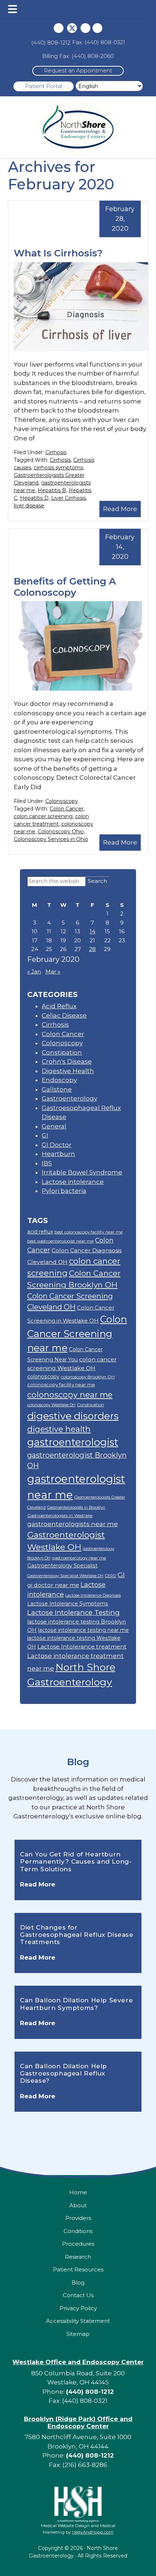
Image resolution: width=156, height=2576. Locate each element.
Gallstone (57, 1089)
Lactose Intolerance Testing (73, 1612)
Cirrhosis (56, 452)
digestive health (59, 1429)
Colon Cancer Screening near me (77, 1334)
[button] (13, 9)
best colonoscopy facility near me (89, 1232)
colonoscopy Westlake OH (51, 1405)
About (78, 2205)
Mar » (53, 971)
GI (45, 1135)
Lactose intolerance (73, 1182)
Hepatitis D (34, 498)
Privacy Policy (78, 2308)
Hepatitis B (52, 490)
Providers (78, 2218)
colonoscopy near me (70, 1395)
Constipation (62, 1052)
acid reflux (40, 1232)
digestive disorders (73, 1416)
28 (92, 949)
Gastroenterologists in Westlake (60, 1515)
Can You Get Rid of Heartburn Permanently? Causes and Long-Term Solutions (76, 1862)
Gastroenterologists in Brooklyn (76, 1507)
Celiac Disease (64, 1015)
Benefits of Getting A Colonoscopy (65, 587)
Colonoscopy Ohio (61, 832)
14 (93, 931)
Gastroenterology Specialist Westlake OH (65, 1576)
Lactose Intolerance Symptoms (68, 1604)
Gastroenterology (69, 1098)
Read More (120, 509)
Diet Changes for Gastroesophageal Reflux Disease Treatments (77, 1935)
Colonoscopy (62, 801)
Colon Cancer (67, 809)
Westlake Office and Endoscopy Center (78, 2362)
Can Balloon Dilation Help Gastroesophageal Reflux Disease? (63, 2074)
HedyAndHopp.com (93, 2532)
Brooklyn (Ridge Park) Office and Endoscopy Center (78, 2422)
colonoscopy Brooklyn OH (88, 1377)
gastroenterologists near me (73, 1524)
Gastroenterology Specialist (62, 1566)
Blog (78, 1762)
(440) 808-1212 (51, 43)
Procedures (78, 2244)
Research (78, 2257)
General (54, 1126)
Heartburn (58, 1154)
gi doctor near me (53, 1585)
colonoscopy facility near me (61, 1385)
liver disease (29, 506)
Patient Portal (44, 86)
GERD (110, 1576)
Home (78, 2192)
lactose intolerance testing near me (83, 1630)
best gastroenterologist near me (60, 1241)
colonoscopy (43, 1377)
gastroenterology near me (79, 1558)
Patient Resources (78, 2269)
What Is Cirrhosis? (58, 253)
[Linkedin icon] (97, 28)
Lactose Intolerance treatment (82, 1647)
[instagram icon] (85, 28)
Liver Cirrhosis (69, 498)
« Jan (34, 971)
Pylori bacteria (64, 1191)
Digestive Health (68, 1071)
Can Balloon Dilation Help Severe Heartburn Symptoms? (76, 2004)
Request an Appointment (78, 70)
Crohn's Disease (67, 1061)
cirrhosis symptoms (58, 468)
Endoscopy (59, 1080)
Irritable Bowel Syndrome (82, 1172)
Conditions (78, 2231)
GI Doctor (57, 1145)
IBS (47, 1163)
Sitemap (78, 2334)
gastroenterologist (73, 1442)
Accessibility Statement (78, 2321)
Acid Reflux (59, 1006)
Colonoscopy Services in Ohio (51, 839)
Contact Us (78, 2295)
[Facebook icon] (59, 28)
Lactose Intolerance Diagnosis (93, 1595)
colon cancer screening (43, 816)
